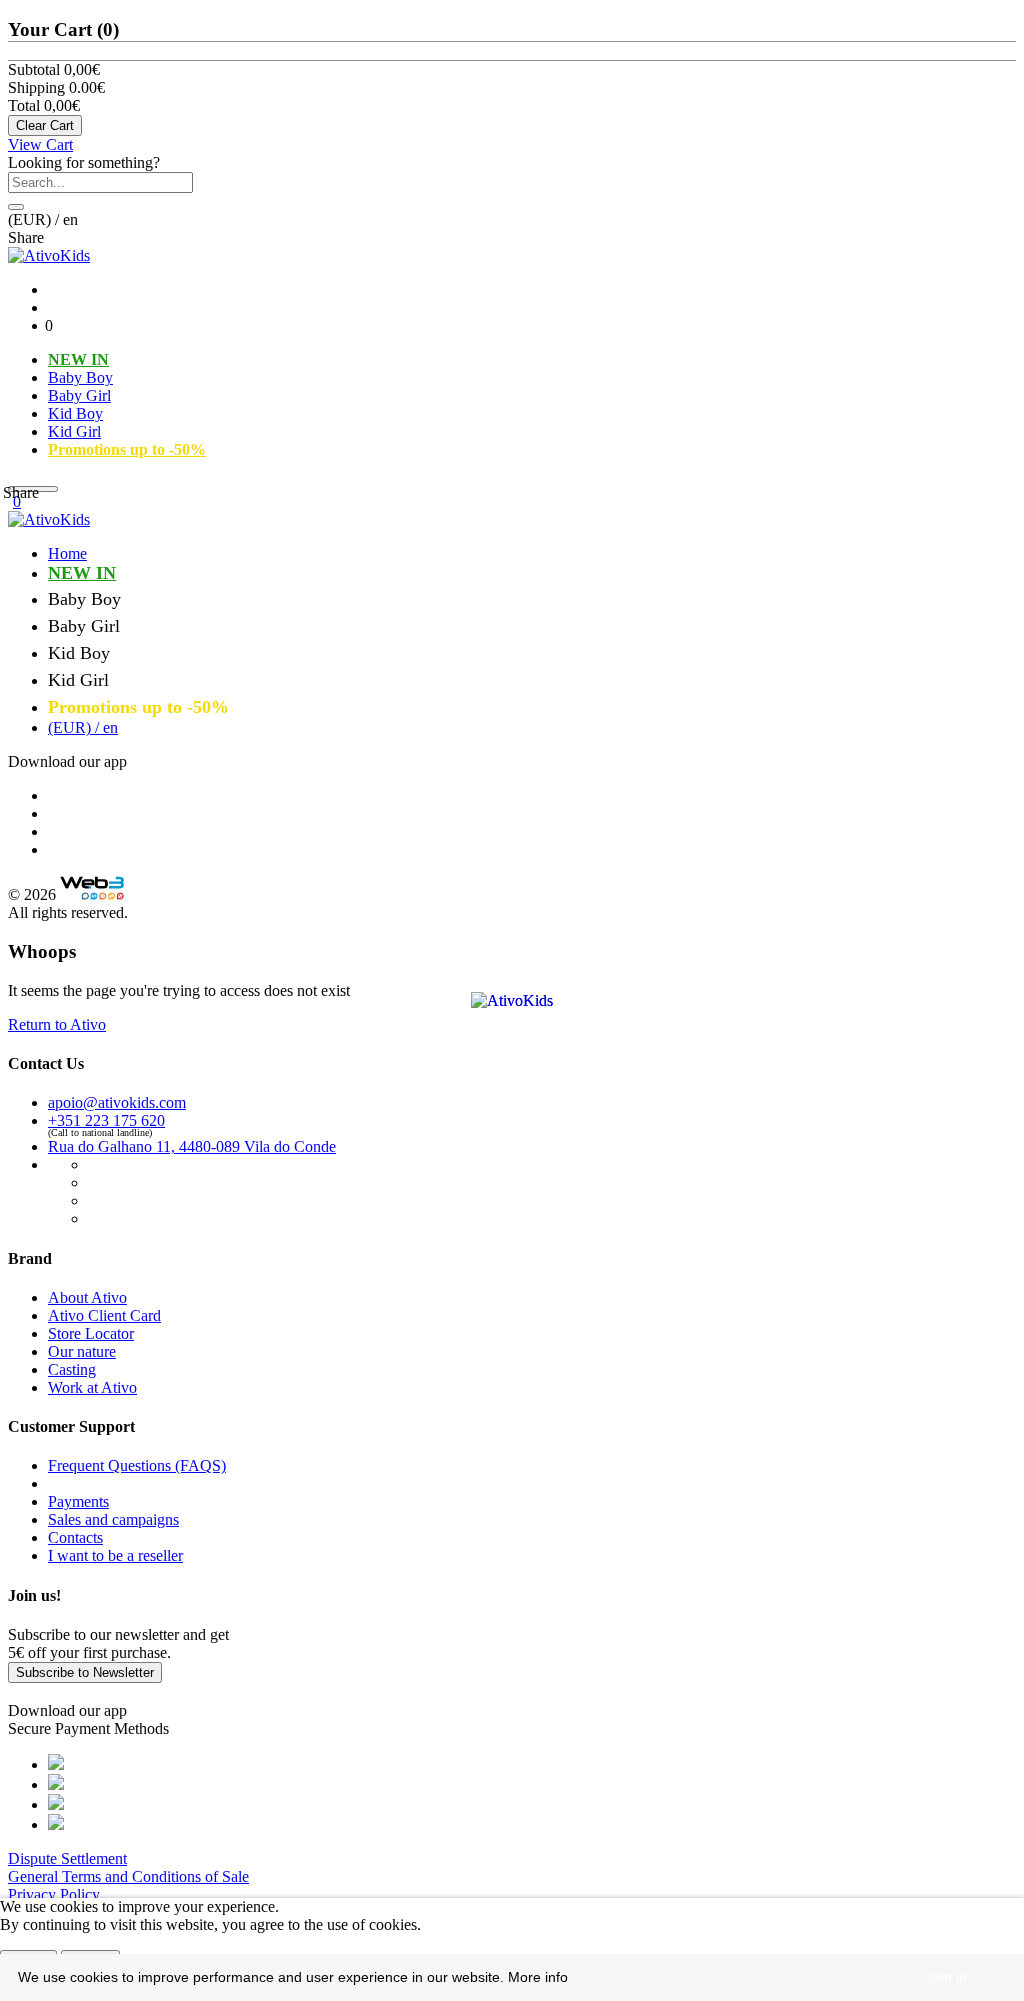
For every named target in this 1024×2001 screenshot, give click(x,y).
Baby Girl (79, 395)
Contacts (75, 1537)
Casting (72, 1369)
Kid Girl (74, 431)
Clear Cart (45, 125)
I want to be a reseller (115, 1555)
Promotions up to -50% (127, 449)
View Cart (40, 144)
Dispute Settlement (67, 1858)
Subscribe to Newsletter (85, 1672)
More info (538, 1977)
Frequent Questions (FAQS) (137, 1465)
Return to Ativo (57, 1024)
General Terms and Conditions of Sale (128, 1876)
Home (67, 553)
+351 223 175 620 (106, 1120)
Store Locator (91, 1333)
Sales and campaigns (113, 1519)
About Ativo (87, 1297)
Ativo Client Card (104, 1315)
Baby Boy (80, 377)
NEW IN (78, 359)
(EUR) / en (83, 727)
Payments (78, 1501)
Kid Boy (75, 413)
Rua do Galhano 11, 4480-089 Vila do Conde (192, 1146)
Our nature (82, 1351)
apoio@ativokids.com (117, 1102)
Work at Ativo (92, 1387)
